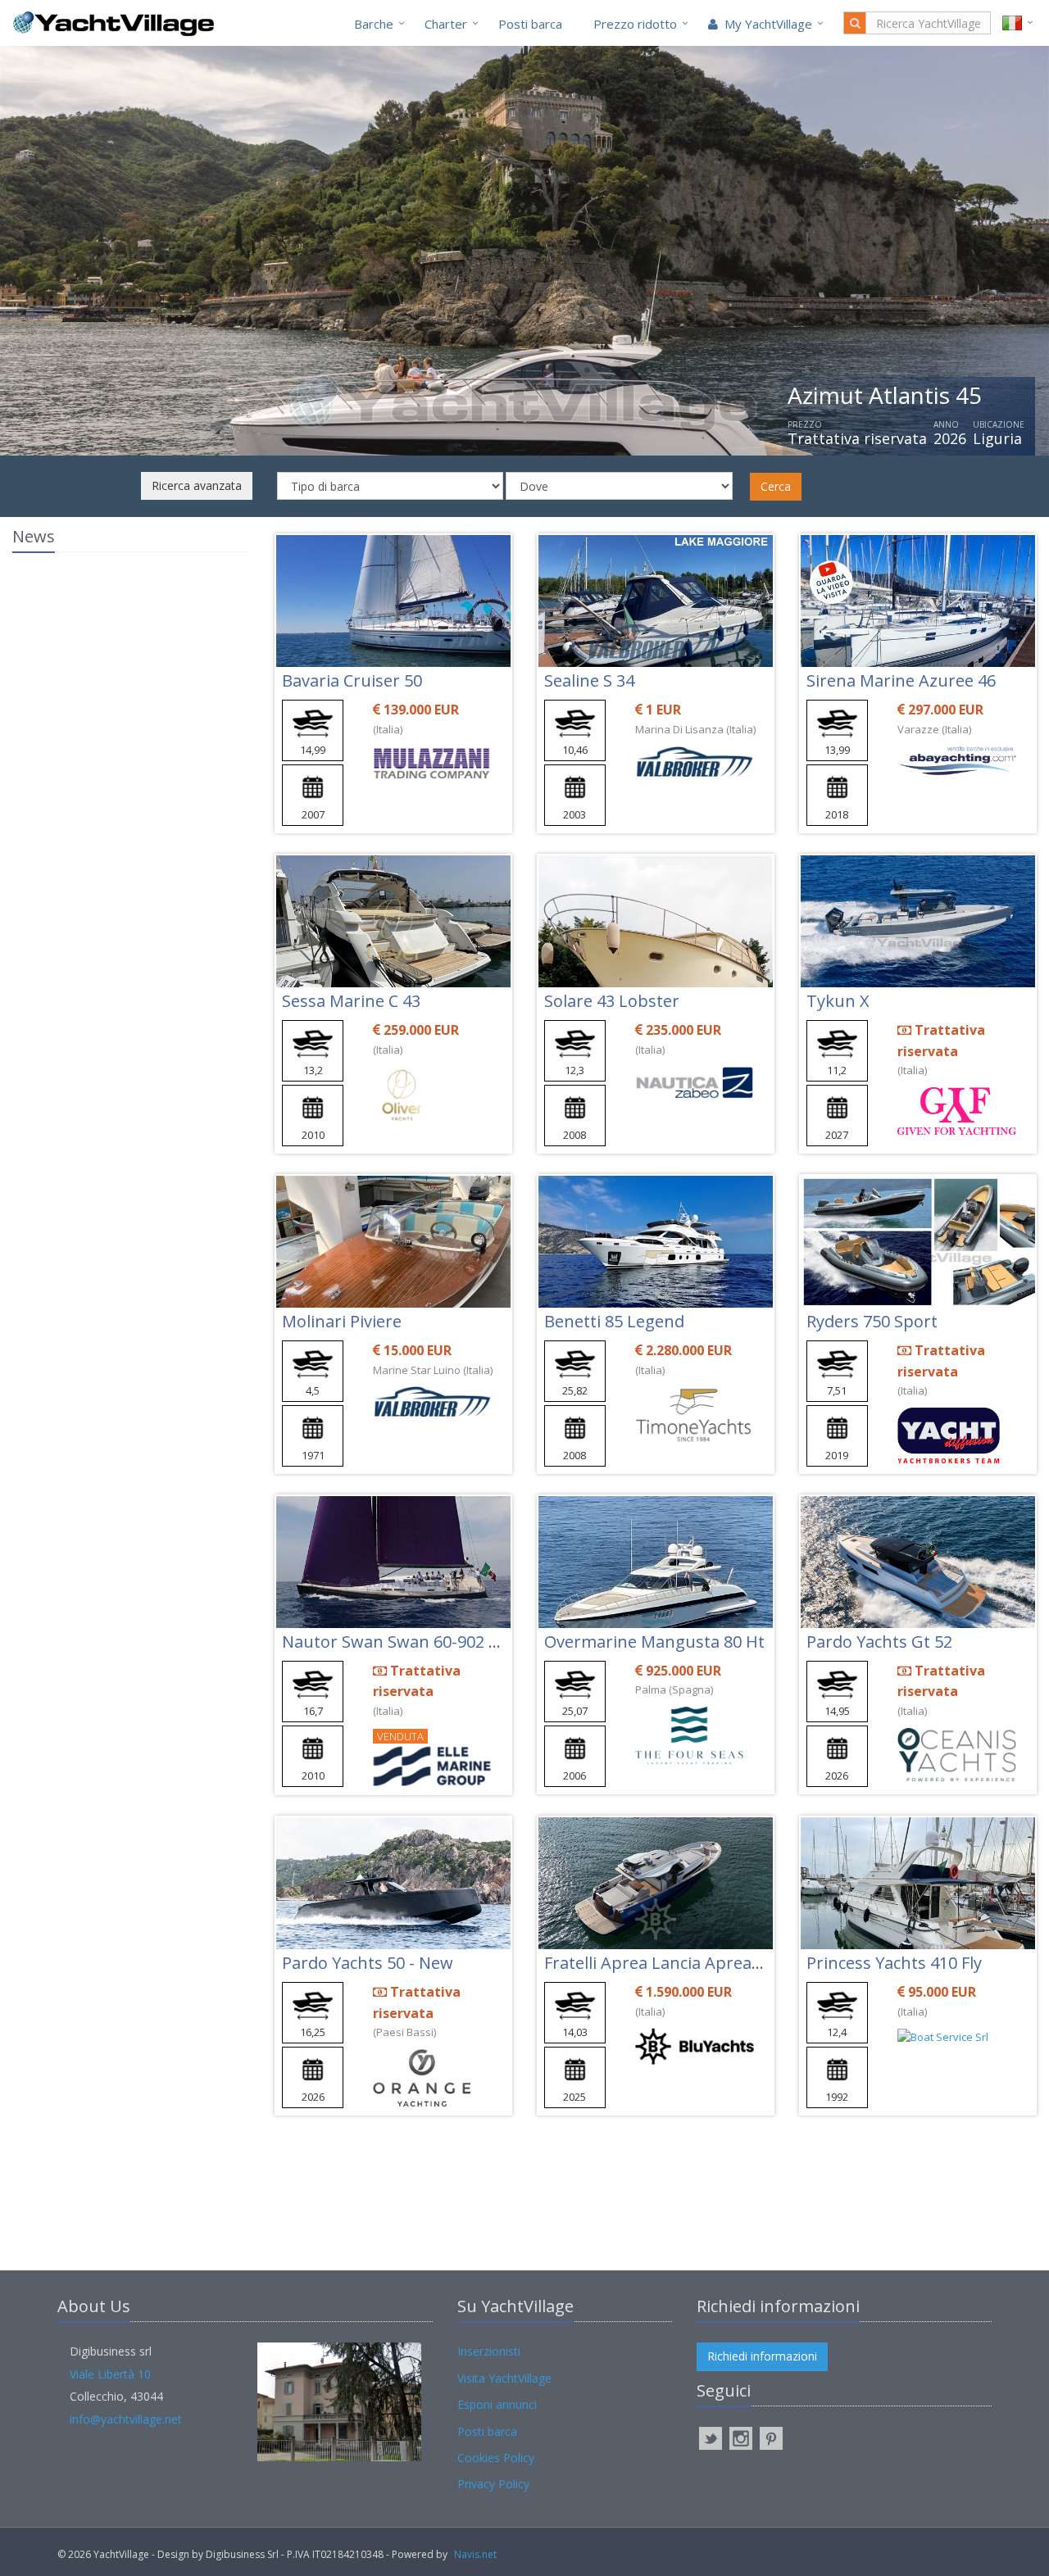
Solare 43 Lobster (612, 1001)
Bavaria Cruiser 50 (352, 680)
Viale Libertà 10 (110, 2374)
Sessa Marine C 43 (351, 1001)
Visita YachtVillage (504, 2378)
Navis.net (475, 2554)
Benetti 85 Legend (614, 1321)
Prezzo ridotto (635, 24)
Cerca (776, 486)
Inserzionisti (489, 2351)
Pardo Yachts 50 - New (368, 1963)
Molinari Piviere (342, 1321)
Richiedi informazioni (762, 2356)
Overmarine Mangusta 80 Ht (654, 1642)
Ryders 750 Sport (872, 1321)
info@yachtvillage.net (126, 2419)
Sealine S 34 (589, 680)
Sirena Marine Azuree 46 (901, 680)
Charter (446, 24)
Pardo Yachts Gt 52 (879, 1642)
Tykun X (838, 1001)
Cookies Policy (496, 2458)
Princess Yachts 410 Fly (894, 1963)
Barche (374, 24)
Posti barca (530, 24)
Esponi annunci (497, 2404)
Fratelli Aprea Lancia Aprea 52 (659, 1963)
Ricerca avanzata (197, 485)
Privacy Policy (493, 2484)
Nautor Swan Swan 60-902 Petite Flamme (440, 1642)
